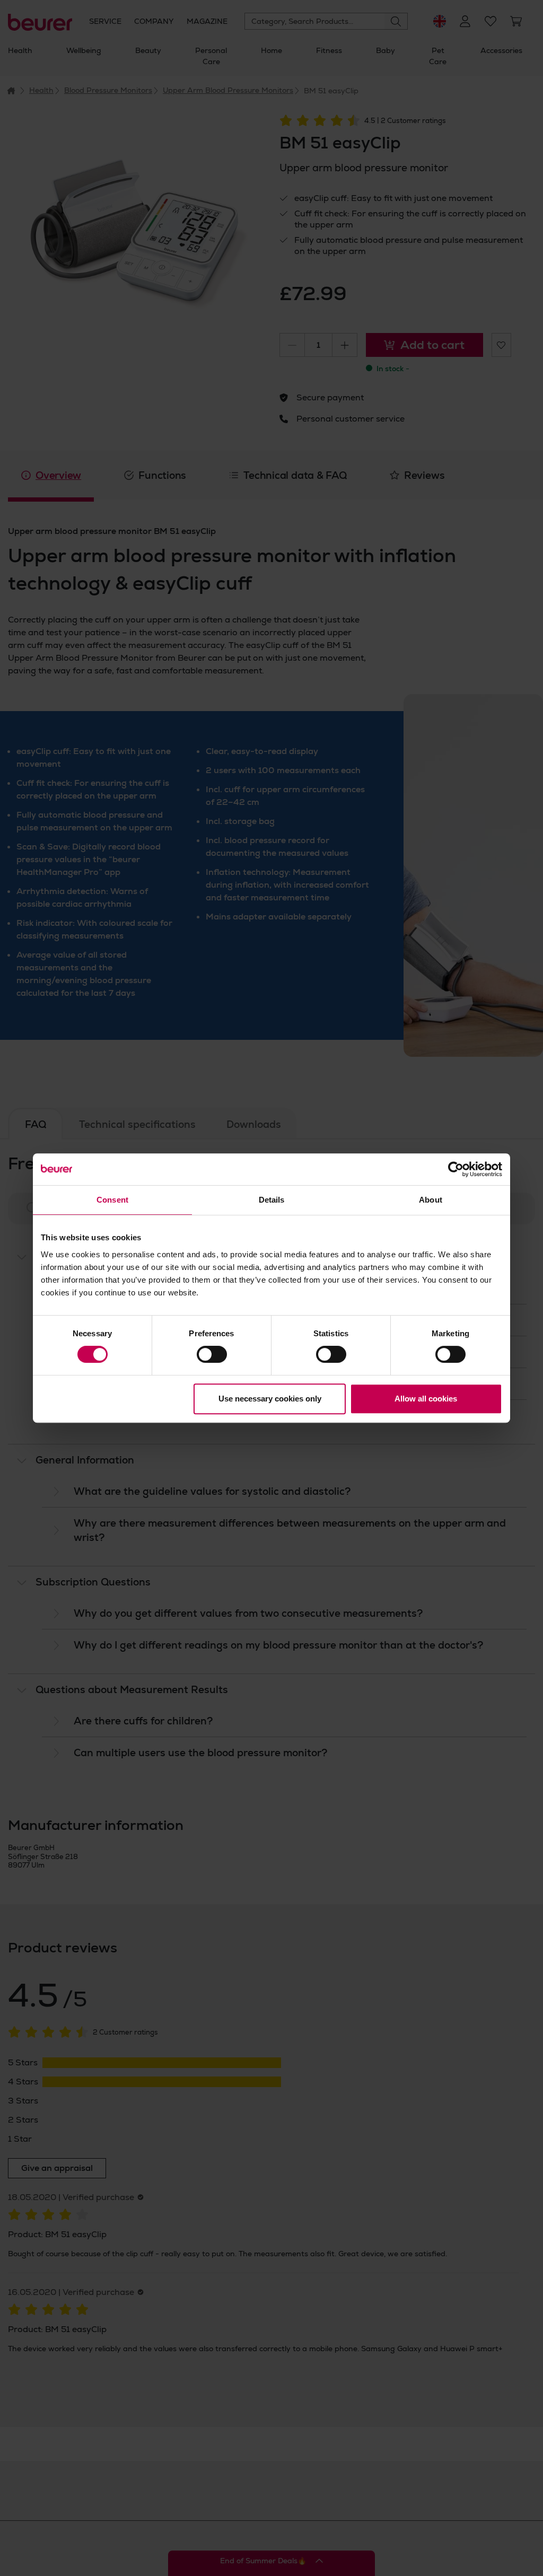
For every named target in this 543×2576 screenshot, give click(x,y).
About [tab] (431, 1200)
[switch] (212, 1354)
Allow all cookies (426, 1399)
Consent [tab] (112, 1200)
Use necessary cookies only (270, 1399)
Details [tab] (272, 1200)
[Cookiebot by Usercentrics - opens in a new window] (456, 1169)
